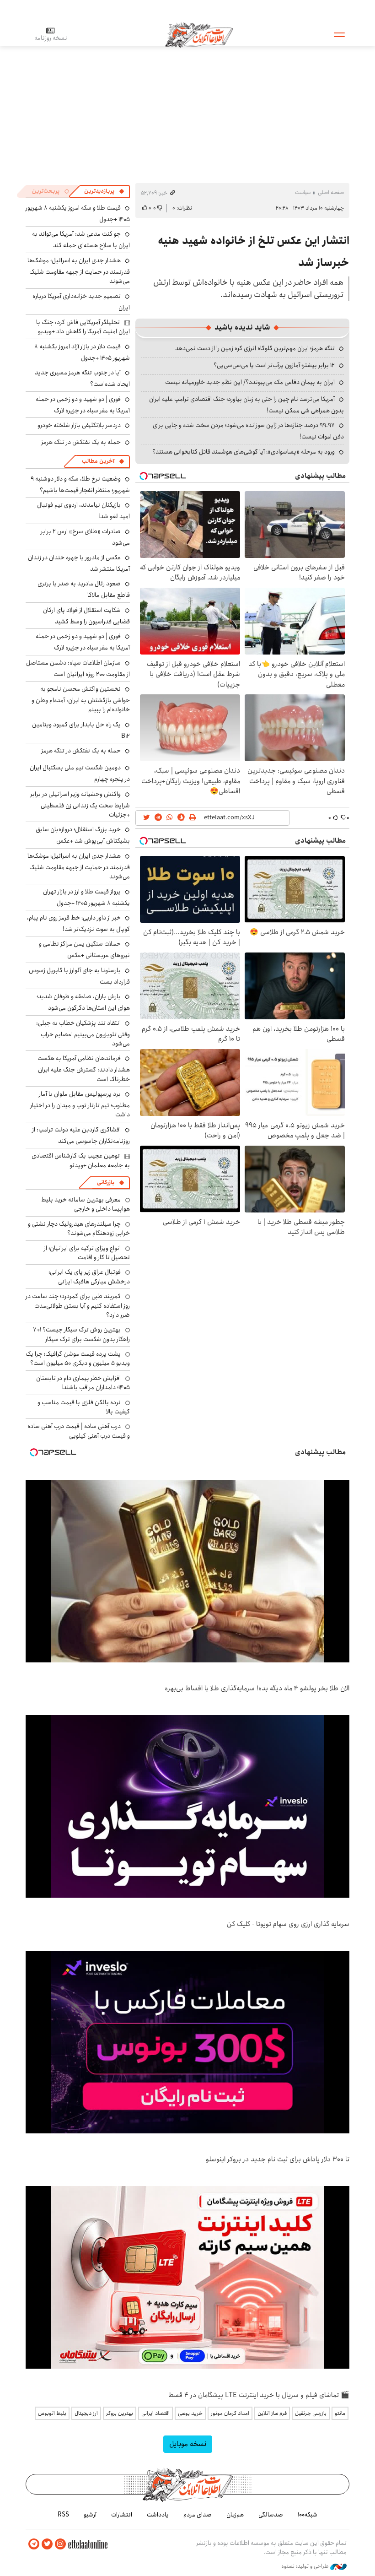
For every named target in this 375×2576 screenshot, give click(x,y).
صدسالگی (271, 2515)
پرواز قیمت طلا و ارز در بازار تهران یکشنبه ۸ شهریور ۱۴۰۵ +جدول (86, 897)
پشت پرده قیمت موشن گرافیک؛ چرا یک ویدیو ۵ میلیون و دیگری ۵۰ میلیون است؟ (78, 1358)
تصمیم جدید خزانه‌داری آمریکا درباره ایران (81, 302)
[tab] (104, 191)
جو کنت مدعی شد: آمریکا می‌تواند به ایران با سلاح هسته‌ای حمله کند (81, 240)
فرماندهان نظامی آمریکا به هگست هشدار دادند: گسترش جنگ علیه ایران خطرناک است (84, 1069)
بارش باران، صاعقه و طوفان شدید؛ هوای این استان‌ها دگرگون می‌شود (83, 1002)
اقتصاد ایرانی (155, 2413)
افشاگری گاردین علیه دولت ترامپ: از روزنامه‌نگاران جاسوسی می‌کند (81, 1135)
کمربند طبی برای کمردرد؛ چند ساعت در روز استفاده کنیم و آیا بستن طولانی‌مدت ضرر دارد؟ (78, 1306)
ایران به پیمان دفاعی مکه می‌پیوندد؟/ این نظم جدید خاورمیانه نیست (250, 382)
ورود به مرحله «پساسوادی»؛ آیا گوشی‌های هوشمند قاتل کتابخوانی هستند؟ (244, 452)
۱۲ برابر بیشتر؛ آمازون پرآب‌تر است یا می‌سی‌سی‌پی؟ (274, 365)
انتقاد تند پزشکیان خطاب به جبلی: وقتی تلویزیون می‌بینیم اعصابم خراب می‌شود (83, 1033)
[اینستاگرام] (60, 2544)
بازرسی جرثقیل (311, 2413)
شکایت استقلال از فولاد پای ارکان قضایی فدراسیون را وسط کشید (86, 616)
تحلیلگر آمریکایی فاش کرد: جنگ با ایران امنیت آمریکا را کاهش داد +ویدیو (83, 327)
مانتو (340, 2413)
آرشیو (90, 2515)
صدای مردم (198, 2515)
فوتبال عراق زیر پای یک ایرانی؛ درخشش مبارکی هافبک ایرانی (89, 1277)
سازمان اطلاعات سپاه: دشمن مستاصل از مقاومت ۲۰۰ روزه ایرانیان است (78, 668)
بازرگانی (106, 1182)
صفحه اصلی (331, 192)
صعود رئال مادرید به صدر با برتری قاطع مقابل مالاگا (84, 589)
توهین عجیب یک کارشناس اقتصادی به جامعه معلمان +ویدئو (81, 1160)
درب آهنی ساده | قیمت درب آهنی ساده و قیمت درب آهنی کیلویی (79, 1431)
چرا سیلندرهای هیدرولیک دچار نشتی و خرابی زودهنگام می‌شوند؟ (79, 1228)
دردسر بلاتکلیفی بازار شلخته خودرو (79, 425)
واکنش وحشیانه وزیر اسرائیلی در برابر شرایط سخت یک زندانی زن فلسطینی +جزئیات (80, 804)
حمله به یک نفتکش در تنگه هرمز (81, 442)
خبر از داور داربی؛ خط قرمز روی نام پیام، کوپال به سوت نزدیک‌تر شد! (78, 923)
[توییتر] (47, 2544)
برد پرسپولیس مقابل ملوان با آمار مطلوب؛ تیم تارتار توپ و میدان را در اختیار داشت (80, 1104)
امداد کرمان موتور (230, 2413)
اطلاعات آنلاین (199, 34)
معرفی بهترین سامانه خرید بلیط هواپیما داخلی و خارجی (86, 1204)
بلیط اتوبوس (52, 2413)
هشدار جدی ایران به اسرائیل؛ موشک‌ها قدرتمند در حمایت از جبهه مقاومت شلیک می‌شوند (79, 271)
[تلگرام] (34, 2544)
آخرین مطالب (98, 461)
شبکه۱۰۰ (308, 2515)
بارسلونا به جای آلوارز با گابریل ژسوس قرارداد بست (79, 976)
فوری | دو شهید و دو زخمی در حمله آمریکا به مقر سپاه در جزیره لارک (83, 405)
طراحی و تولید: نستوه (306, 2566)
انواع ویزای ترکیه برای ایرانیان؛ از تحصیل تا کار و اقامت (87, 1253)
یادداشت (158, 2515)
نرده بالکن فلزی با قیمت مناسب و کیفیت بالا (84, 1407)
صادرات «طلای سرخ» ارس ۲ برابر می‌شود (85, 537)
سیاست (303, 192)
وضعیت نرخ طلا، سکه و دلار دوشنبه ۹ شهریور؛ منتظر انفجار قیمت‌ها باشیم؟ (80, 484)
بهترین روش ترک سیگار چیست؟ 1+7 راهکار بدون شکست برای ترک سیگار (81, 1334)
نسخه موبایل (188, 2444)
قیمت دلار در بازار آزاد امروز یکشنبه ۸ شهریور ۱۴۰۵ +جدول (82, 352)
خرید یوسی (190, 2413)
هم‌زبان (235, 2515)
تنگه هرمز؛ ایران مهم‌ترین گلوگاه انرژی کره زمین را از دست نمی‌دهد (255, 348)
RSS (63, 2515)
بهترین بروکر (120, 2413)
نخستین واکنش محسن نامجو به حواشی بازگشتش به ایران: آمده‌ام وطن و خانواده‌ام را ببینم (81, 699)
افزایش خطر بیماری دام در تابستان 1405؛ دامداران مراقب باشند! (83, 1383)
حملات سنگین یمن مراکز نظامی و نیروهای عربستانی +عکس (84, 950)
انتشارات (122, 2515)
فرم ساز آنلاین (272, 2413)
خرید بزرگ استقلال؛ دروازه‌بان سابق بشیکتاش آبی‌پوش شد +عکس (83, 835)
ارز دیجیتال (86, 2413)
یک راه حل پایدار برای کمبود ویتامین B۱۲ (81, 730)
